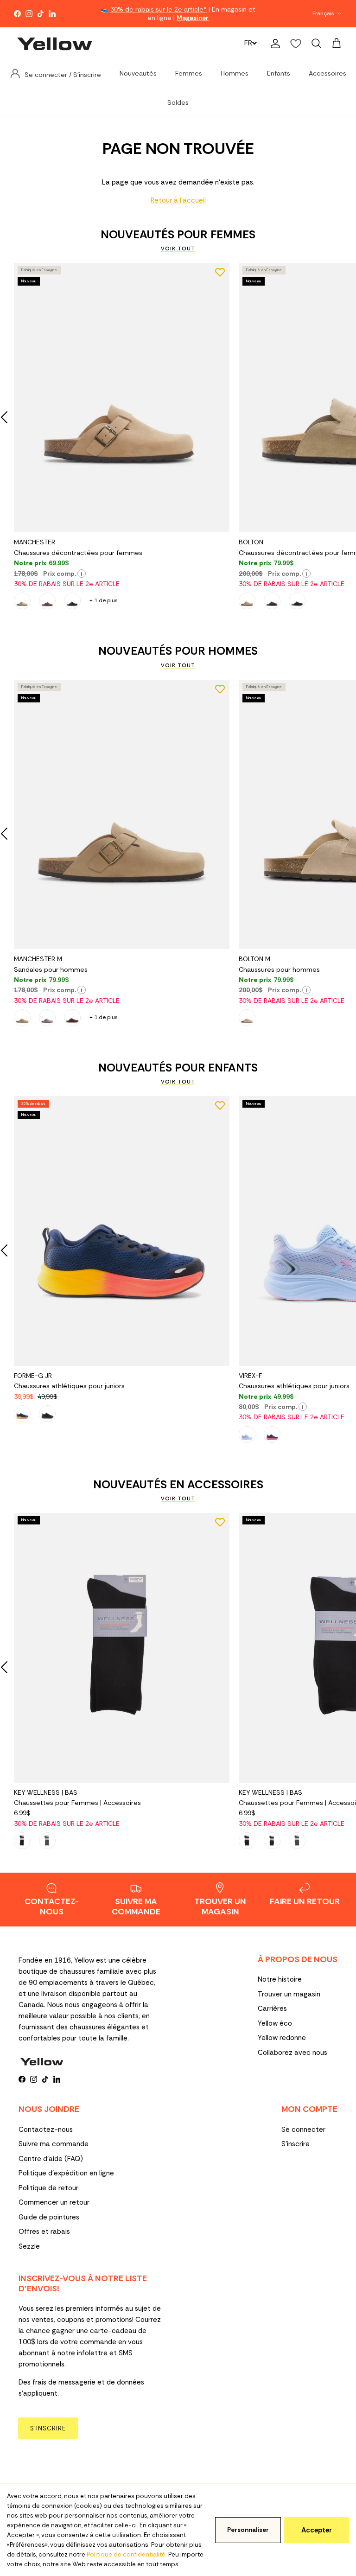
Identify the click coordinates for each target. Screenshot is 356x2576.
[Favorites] (296, 44)
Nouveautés (138, 73)
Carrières (272, 2009)
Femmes (189, 73)
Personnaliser (248, 2530)
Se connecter (303, 2130)
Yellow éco (275, 2023)
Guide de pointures (49, 2217)
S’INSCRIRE (48, 2428)
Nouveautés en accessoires (178, 1485)
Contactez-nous (46, 2130)
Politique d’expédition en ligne (66, 2173)
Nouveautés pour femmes (178, 235)
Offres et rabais (44, 2232)
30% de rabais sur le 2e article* (159, 9)
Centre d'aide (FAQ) (51, 2159)
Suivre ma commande (54, 2144)
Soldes (178, 102)
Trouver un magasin (289, 1994)
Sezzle (29, 2246)
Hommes (235, 73)
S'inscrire (296, 2144)
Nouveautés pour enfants (178, 1068)
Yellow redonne (282, 2038)
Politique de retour (48, 2188)
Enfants (279, 73)
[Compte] (273, 44)
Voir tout (178, 249)
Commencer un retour (54, 2202)
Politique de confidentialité (126, 2554)
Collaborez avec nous (292, 2053)
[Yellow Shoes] (54, 44)
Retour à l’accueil (178, 200)
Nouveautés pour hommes (178, 651)
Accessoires (327, 73)
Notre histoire (280, 1979)
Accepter (317, 2530)
